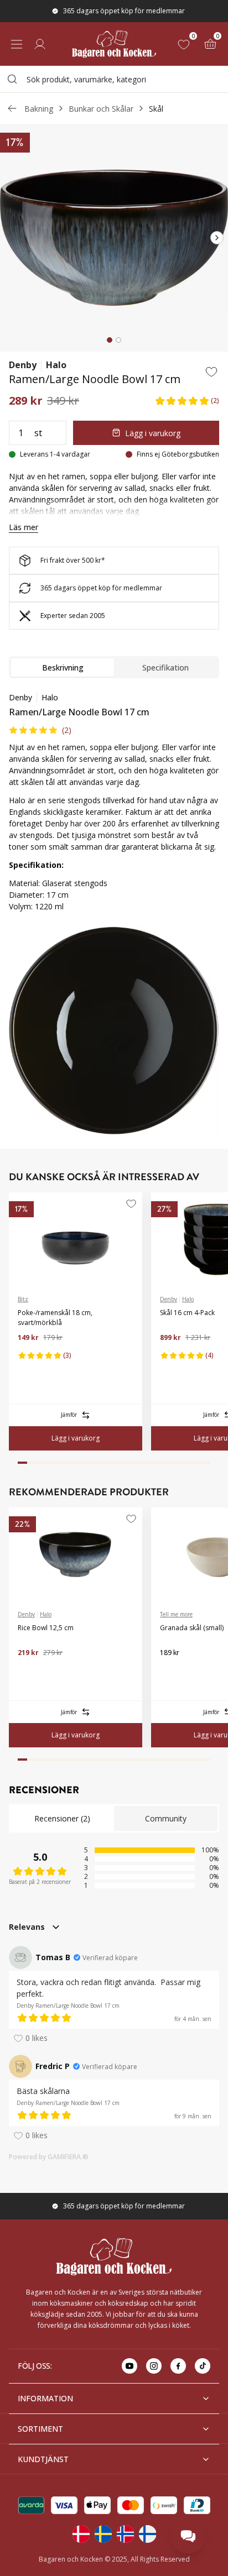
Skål (156, 109)
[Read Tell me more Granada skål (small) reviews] (172, 1671)
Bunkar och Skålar (101, 109)
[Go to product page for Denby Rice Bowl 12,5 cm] (76, 1554)
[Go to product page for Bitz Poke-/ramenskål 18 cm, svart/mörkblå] (76, 1239)
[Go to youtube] (129, 2366)
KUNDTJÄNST (43, 2459)
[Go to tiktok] (203, 2366)
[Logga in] (40, 44)
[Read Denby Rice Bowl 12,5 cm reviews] (30, 1671)
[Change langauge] (81, 2534)
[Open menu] (17, 44)
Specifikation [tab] (165, 667)
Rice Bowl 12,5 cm (46, 1628)
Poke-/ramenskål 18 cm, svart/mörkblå (55, 1318)
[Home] (114, 44)
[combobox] (114, 79)
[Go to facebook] (178, 2366)
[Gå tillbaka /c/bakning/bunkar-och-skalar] (12, 108)
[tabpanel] (114, 806)
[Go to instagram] (154, 2366)
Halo (56, 365)
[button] (187, 400)
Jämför (69, 1415)
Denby (23, 365)
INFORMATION (45, 2398)
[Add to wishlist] (211, 371)
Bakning (39, 109)
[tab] (110, 340)
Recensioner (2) (62, 1818)
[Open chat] (188, 2536)
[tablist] (114, 667)
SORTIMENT (40, 2429)
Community (166, 1818)
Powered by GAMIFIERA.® (49, 2157)
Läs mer (24, 527)
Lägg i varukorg (153, 433)
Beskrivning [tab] (63, 667)
